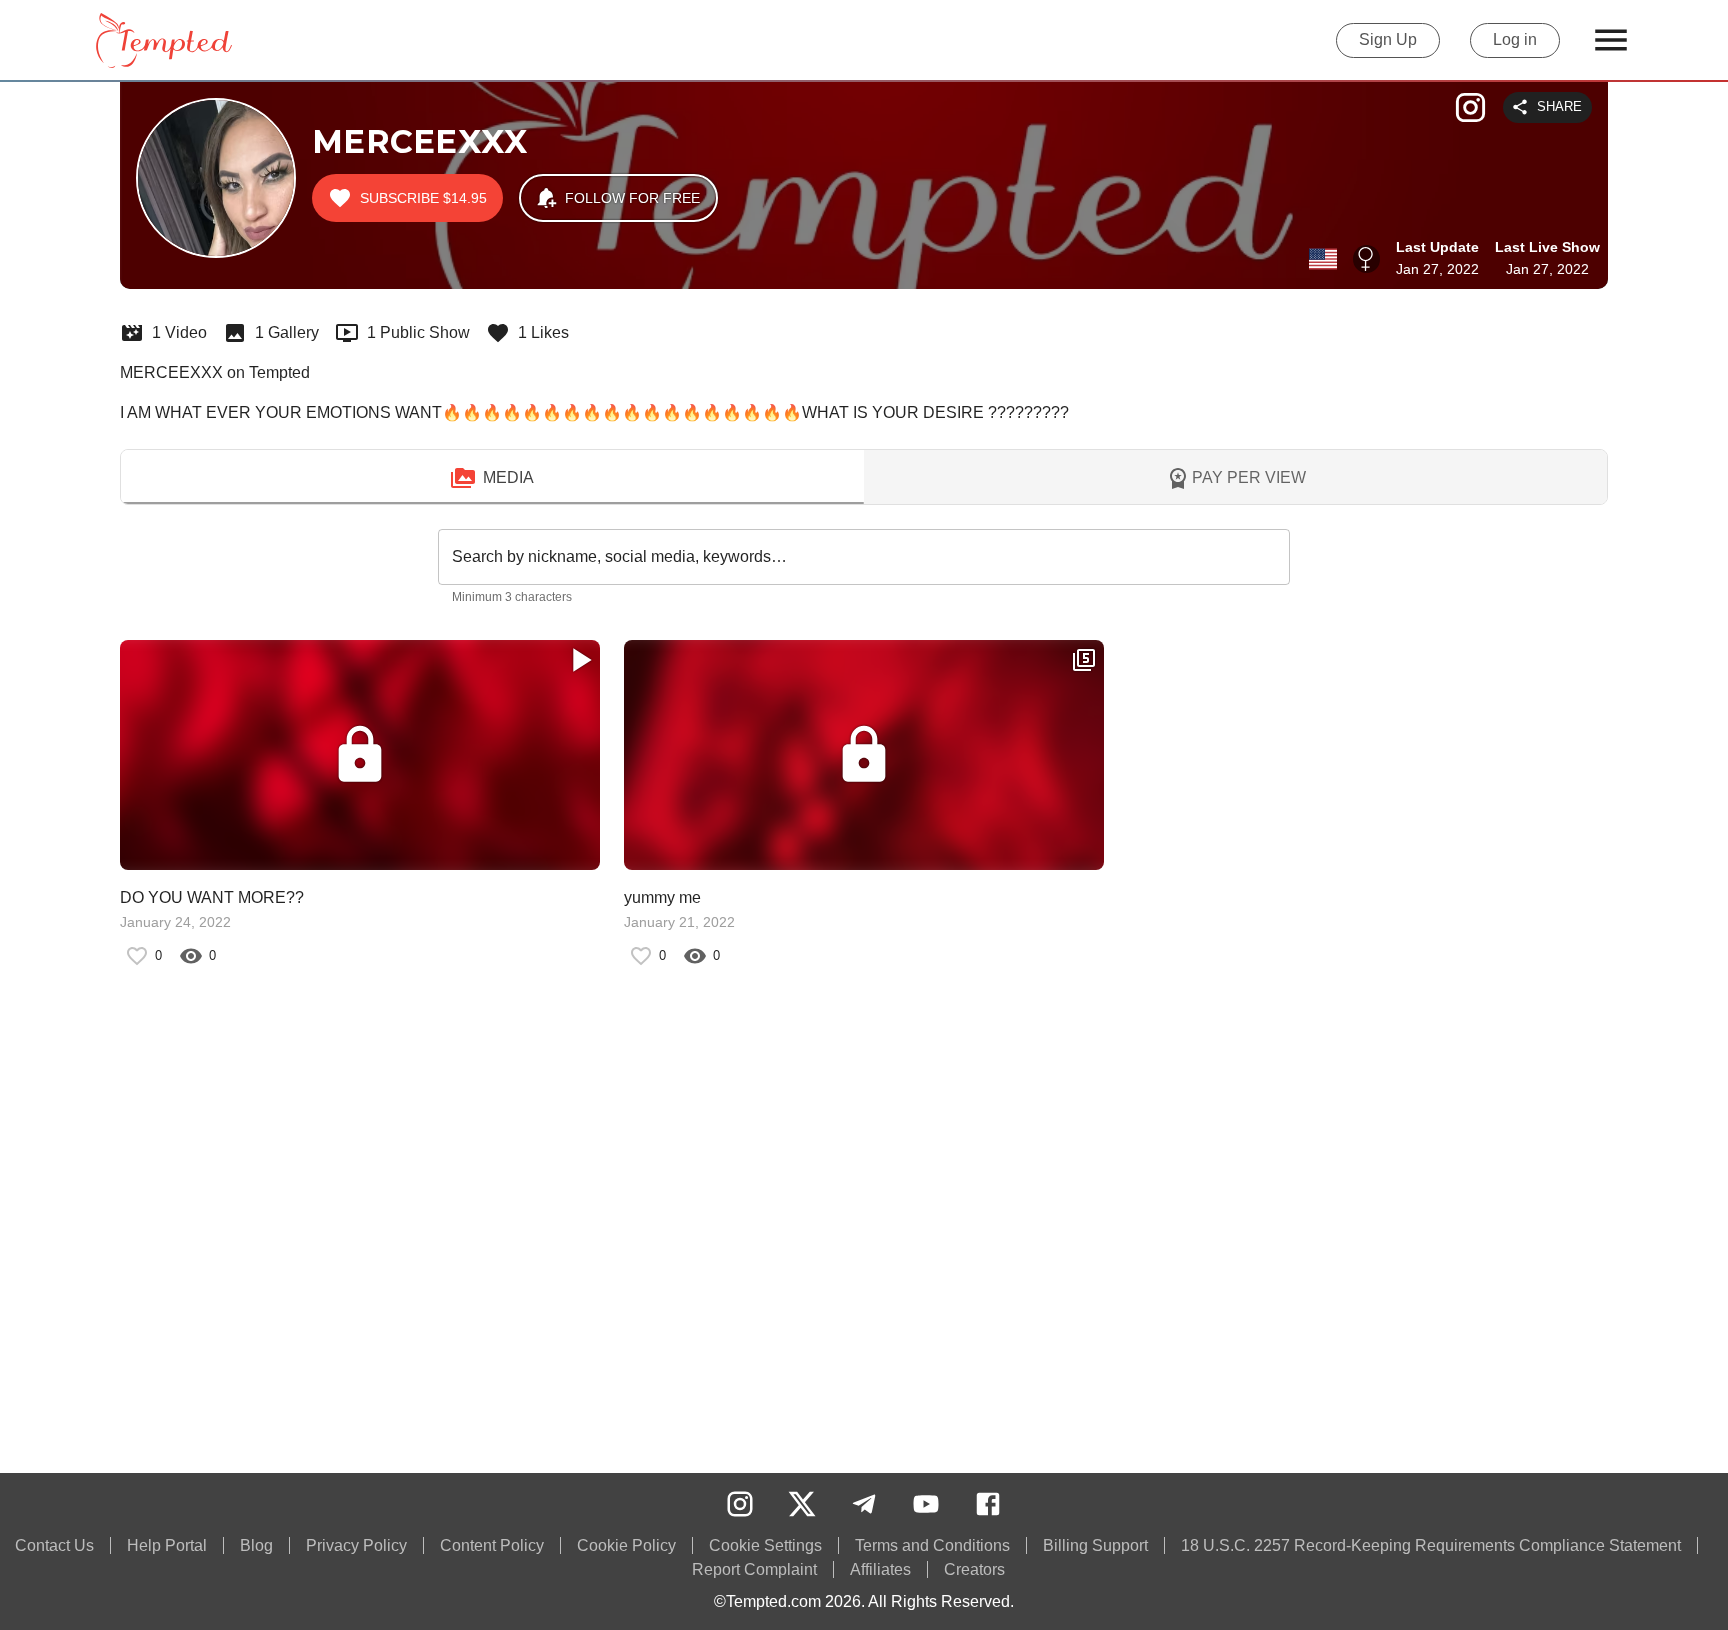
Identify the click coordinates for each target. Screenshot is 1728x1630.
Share (1559, 106)
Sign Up (1388, 39)
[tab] (492, 478)
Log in (1515, 39)
